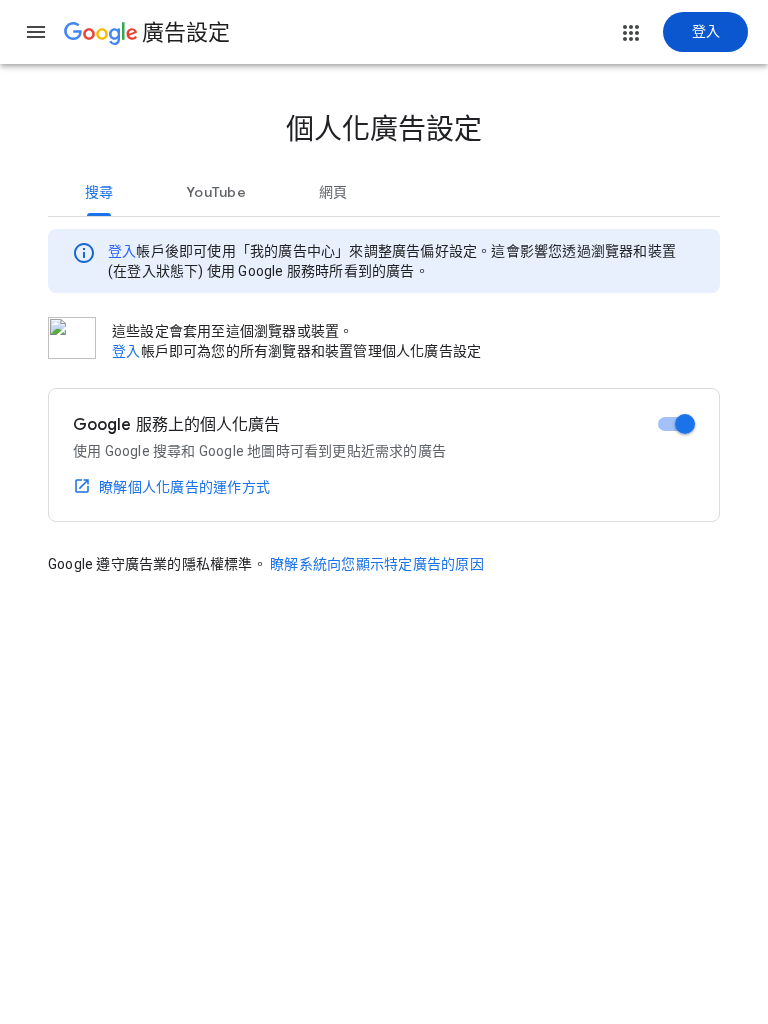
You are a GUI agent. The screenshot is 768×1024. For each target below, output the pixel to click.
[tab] (99, 192)
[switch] (676, 424)
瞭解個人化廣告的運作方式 (184, 487)
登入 (122, 251)
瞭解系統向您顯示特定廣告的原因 (377, 564)
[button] (36, 32)
